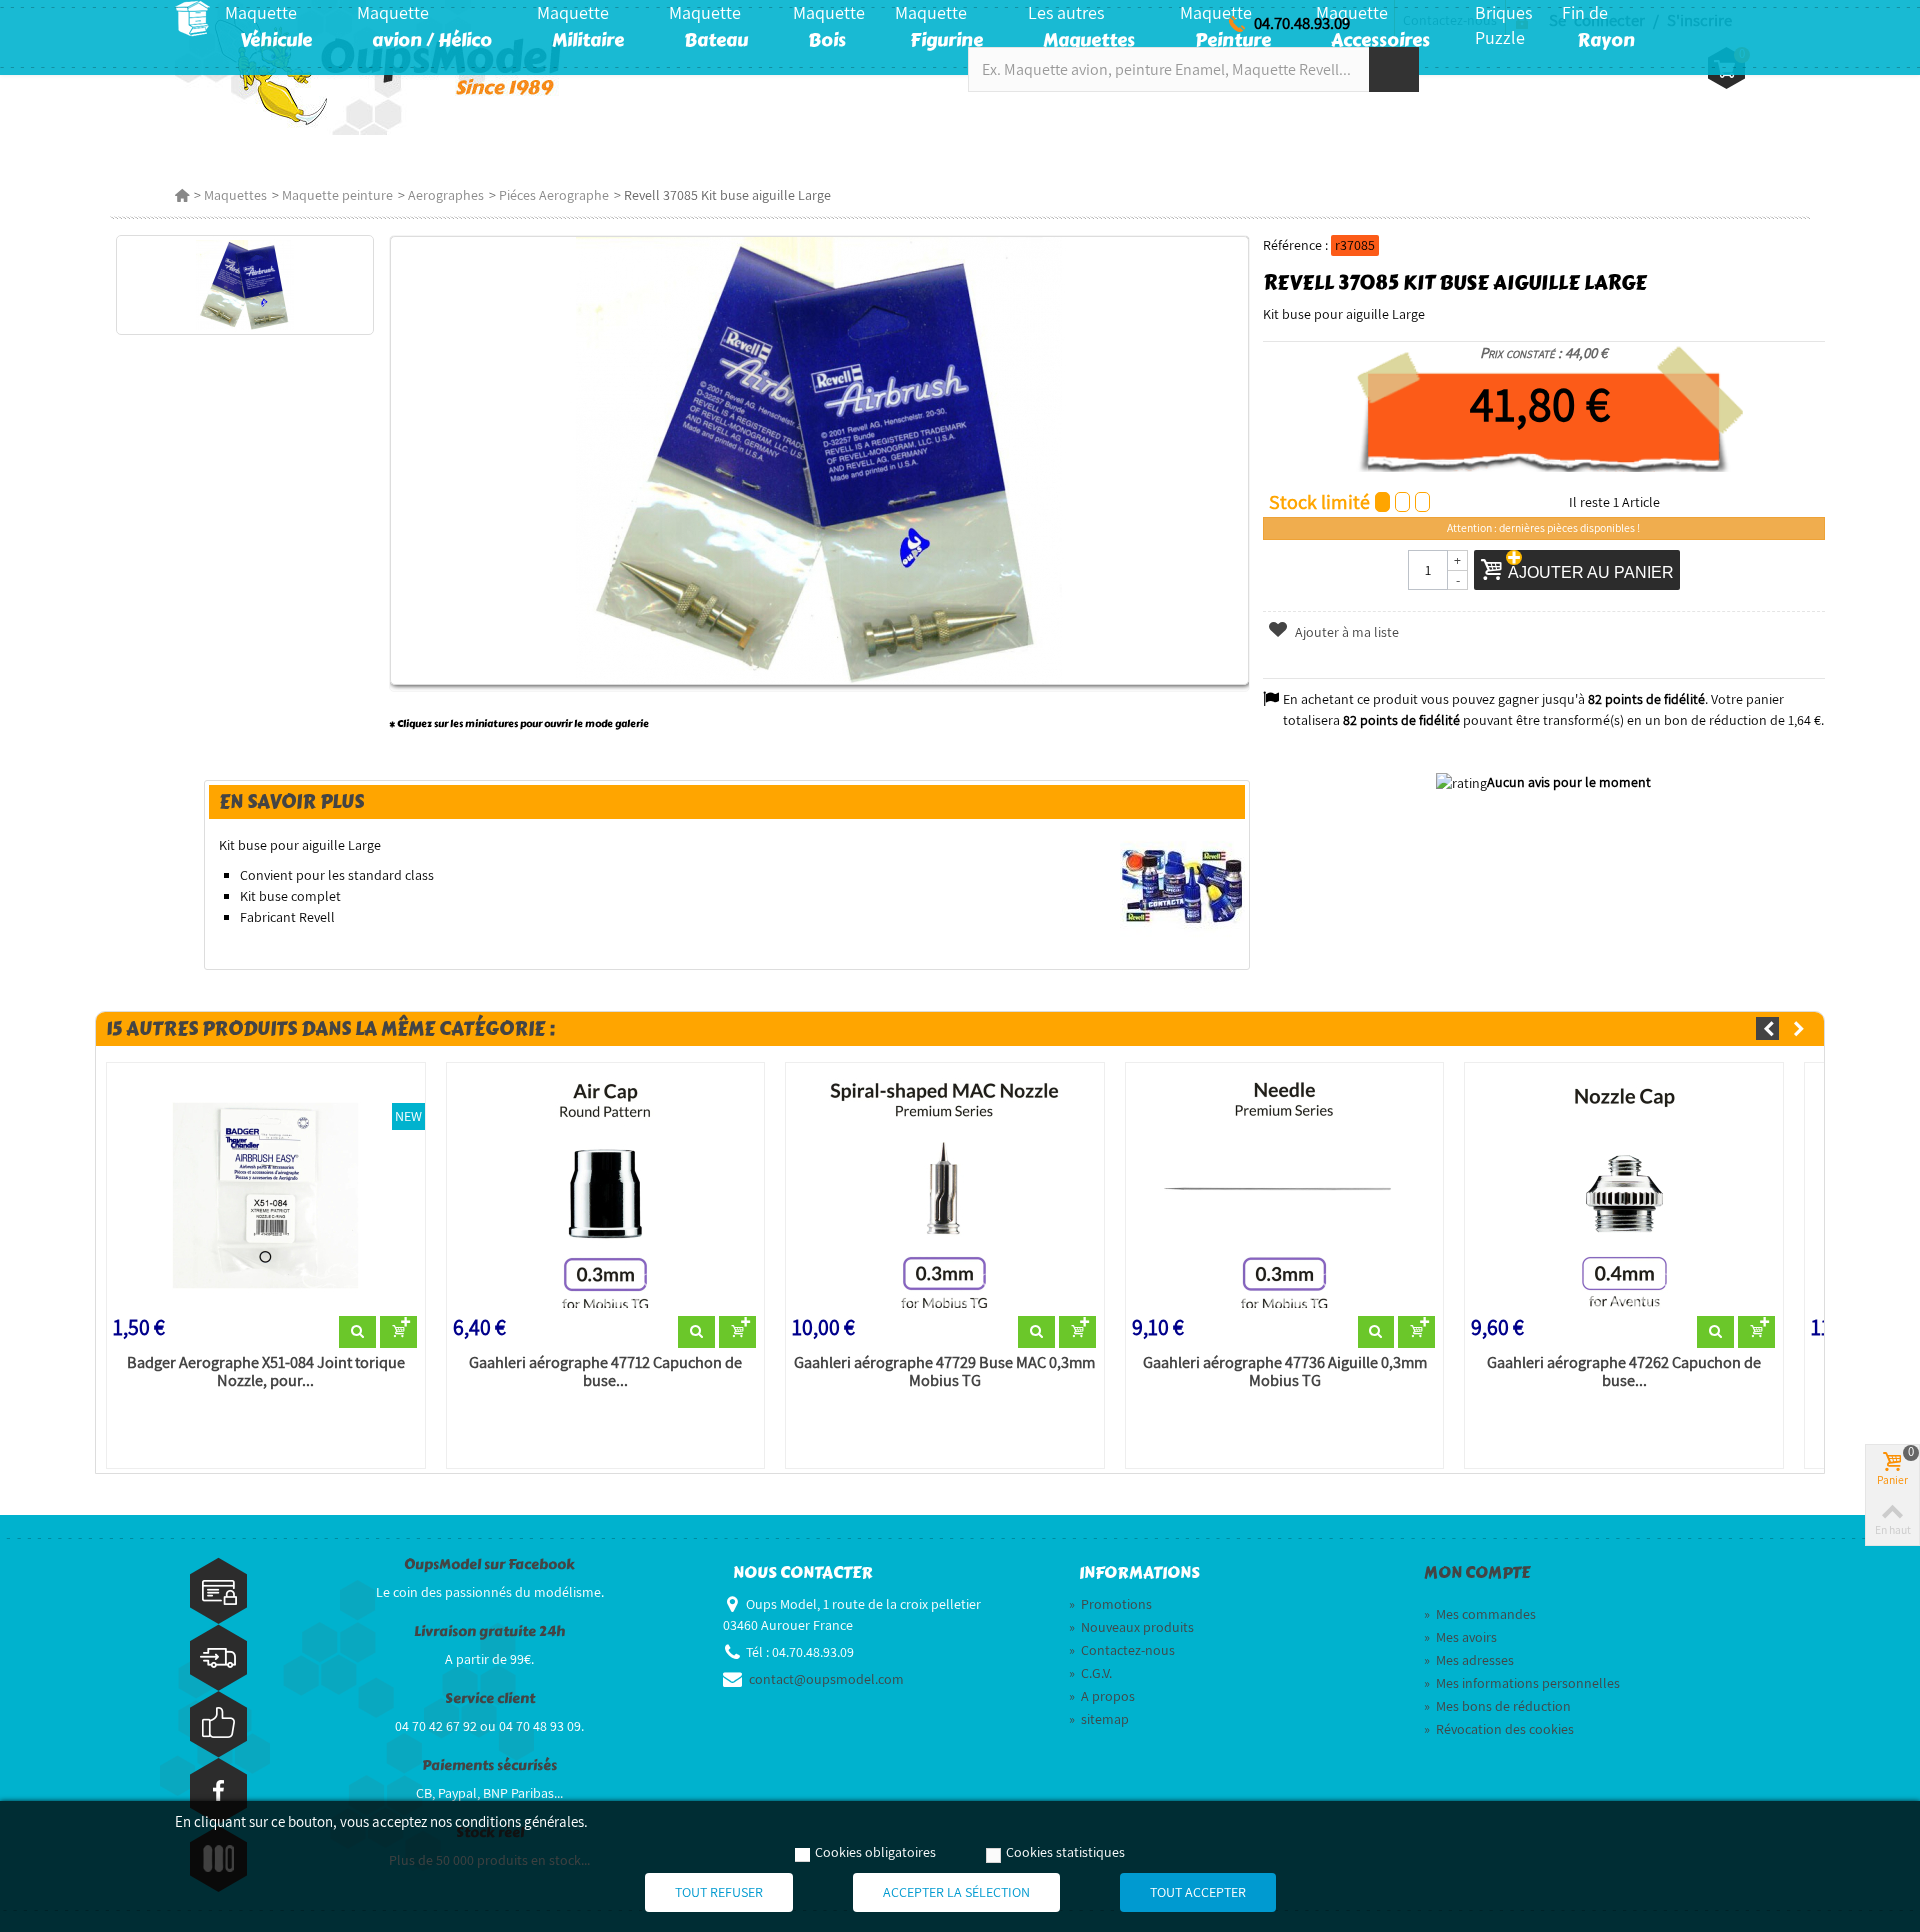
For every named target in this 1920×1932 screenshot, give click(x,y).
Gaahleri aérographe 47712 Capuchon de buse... (605, 1372)
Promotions (1110, 1604)
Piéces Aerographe (554, 195)
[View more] (357, 1332)
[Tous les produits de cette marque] (1182, 886)
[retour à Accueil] (182, 195)
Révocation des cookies (1499, 1729)
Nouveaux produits (1131, 1627)
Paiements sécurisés (489, 1765)
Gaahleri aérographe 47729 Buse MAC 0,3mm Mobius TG (944, 1372)
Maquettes (235, 195)
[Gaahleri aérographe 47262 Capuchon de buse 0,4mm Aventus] (1624, 1193)
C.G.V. (1090, 1673)
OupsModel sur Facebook (489, 1564)
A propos (1102, 1696)
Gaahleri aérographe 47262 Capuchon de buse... (1624, 1372)
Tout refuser (719, 1892)
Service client (490, 1698)
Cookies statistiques (1065, 1852)
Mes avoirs (1460, 1637)
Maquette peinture (337, 195)
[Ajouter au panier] (398, 1332)
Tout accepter (1198, 1892)
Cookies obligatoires (875, 1852)
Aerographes (446, 195)
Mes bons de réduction (1497, 1706)
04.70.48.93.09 (1302, 23)
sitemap (1099, 1719)
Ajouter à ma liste (1345, 632)
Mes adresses (1469, 1660)
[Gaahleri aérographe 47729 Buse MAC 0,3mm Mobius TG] (945, 1193)
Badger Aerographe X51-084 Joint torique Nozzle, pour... (266, 1372)
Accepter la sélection (956, 1892)
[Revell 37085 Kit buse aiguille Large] (244, 285)
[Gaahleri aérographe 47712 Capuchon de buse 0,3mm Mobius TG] (606, 1193)
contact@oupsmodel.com (826, 1679)
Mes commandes (1480, 1614)
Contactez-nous (1122, 1650)
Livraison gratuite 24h (489, 1631)
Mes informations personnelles (1522, 1683)
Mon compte (1477, 1573)
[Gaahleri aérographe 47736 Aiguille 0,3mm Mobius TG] (1285, 1193)
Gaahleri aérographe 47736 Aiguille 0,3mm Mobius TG (1285, 1372)
